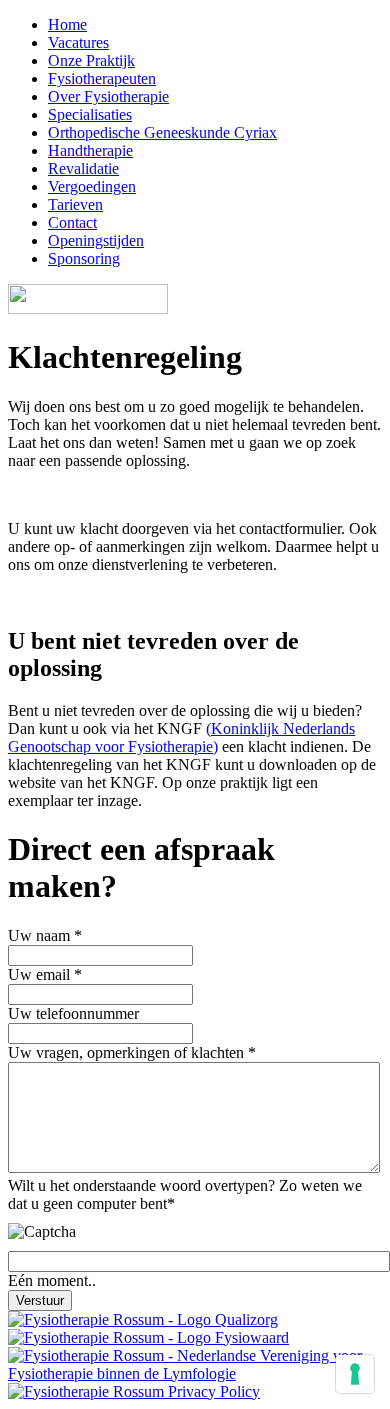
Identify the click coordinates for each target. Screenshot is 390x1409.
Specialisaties (90, 114)
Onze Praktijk (91, 60)
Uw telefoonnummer (73, 1013)
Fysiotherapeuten (102, 78)
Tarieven (75, 204)
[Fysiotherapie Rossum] (88, 308)
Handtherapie (90, 150)
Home (67, 24)
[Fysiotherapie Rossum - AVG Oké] (134, 1391)
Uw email (45, 974)
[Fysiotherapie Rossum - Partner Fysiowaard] (148, 1337)
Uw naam (45, 935)
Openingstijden (96, 240)
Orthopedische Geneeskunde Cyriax (162, 132)
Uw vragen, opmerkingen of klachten (132, 1052)
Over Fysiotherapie (108, 96)
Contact (72, 222)
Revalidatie (83, 168)
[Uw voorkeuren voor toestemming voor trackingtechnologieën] (355, 1374)
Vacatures (78, 42)
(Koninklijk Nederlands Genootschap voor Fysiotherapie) (181, 737)
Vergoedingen (92, 186)
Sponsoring (84, 258)
